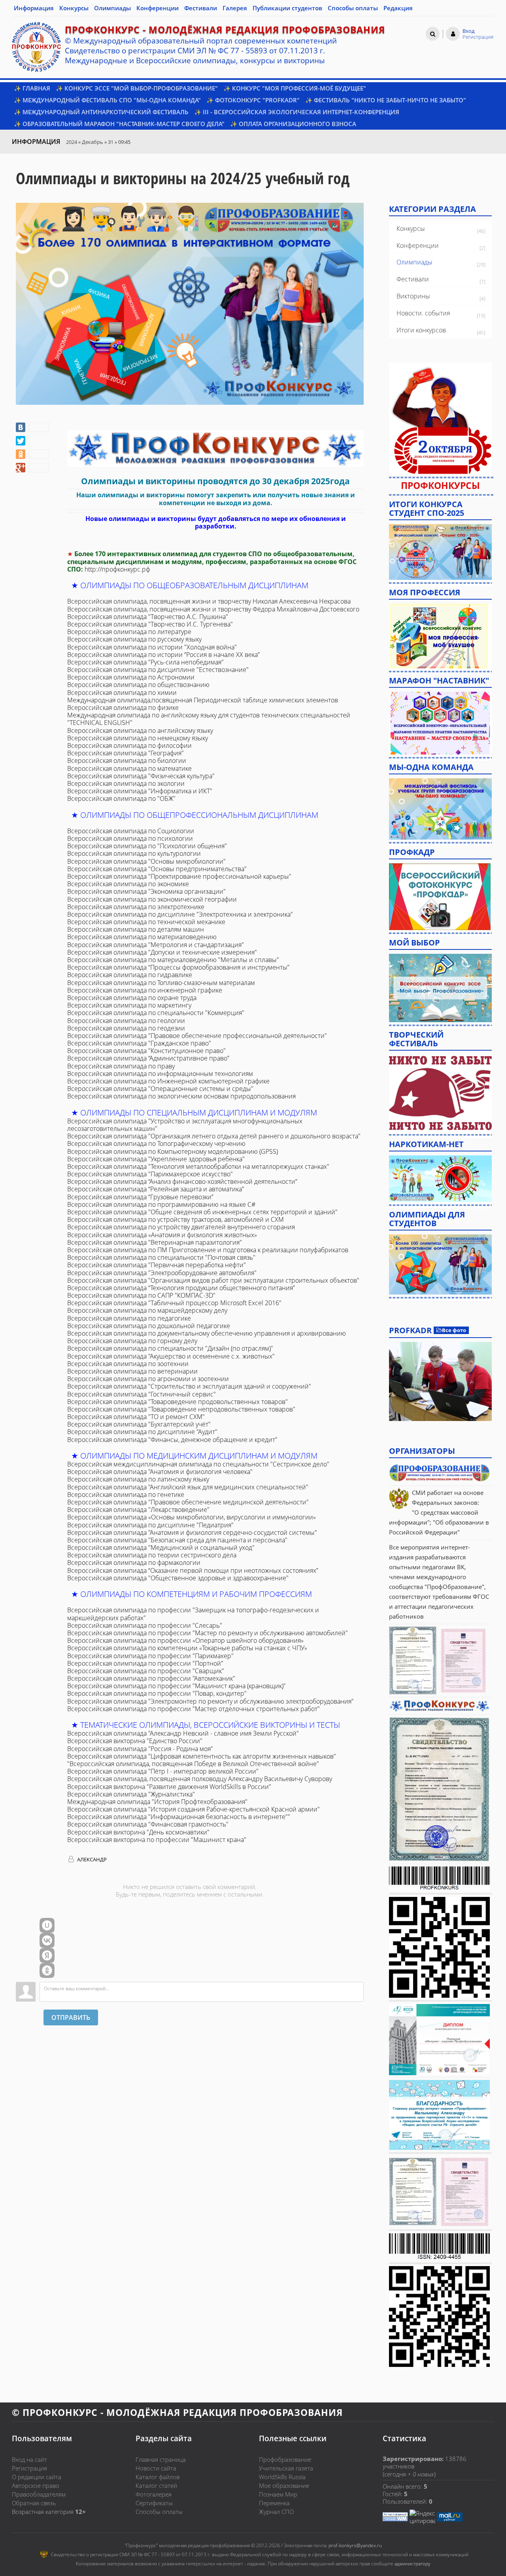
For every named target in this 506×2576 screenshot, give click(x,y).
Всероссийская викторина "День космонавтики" (138, 1832)
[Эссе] (440, 987)
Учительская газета (286, 2468)
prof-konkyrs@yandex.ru (355, 2545)
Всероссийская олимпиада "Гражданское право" (139, 1043)
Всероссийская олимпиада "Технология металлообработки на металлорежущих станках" (198, 1166)
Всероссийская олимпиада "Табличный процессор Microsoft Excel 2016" (174, 1303)
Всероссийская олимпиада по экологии (126, 783)
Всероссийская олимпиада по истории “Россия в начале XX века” (163, 655)
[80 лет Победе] (440, 1093)
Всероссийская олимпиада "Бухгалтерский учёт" (139, 1424)
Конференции (418, 245)
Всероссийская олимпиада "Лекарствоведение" (138, 1510)
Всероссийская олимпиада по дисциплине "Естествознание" (158, 670)
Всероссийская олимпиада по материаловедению (142, 937)
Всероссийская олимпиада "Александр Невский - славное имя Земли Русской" (183, 1733)
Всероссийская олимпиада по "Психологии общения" (147, 846)
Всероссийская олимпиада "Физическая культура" (141, 776)
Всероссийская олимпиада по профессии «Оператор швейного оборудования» (185, 1640)
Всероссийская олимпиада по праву (121, 1066)
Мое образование (284, 2485)
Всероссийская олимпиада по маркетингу (129, 1005)
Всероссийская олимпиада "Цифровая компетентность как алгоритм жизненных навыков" (202, 1756)
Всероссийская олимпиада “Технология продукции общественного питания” (181, 1288)
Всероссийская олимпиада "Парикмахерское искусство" (150, 1174)
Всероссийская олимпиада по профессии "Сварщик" (146, 1671)
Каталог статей (156, 2485)
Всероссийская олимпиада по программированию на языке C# (161, 1204)
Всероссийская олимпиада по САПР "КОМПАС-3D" (141, 1295)
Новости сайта (156, 2468)
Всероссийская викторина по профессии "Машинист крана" (157, 1840)
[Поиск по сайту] (433, 34)
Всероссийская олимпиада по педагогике (129, 1318)
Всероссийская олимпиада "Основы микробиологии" (146, 861)
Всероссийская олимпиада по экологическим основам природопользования (181, 1096)
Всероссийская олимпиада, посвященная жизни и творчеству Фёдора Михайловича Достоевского (213, 609)
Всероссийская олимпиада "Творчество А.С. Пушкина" (148, 617)
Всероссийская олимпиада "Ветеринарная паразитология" (155, 1242)
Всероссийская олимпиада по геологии (126, 1021)
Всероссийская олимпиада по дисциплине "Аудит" (142, 1432)
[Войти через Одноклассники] (47, 1970)
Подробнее (440, 1381)
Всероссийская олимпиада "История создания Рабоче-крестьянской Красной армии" (194, 1809)
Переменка (274, 2503)
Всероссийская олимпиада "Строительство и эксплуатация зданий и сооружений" (189, 1386)
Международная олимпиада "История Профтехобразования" (157, 1802)
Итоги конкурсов (421, 330)
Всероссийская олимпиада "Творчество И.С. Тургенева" (150, 624)
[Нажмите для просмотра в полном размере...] (215, 448)
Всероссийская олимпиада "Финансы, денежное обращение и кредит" (172, 1440)
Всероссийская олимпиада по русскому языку (134, 639)
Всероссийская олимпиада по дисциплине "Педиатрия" (150, 1525)
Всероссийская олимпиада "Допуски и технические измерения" (162, 952)
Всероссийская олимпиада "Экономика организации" (146, 891)
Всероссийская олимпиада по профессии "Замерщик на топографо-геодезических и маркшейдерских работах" (193, 1614)
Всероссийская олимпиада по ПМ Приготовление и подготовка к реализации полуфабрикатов (208, 1250)
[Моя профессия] (438, 635)
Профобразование (285, 2459)
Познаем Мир (278, 2494)
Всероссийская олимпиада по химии (122, 693)
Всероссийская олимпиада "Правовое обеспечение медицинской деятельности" (188, 1502)
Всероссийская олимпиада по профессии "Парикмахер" (150, 1656)
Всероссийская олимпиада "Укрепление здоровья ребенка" (156, 1159)
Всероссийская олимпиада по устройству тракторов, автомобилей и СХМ (176, 1219)
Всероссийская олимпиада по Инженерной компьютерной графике (168, 1081)
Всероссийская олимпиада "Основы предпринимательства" (157, 869)
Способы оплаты (159, 2512)
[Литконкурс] (440, 1264)
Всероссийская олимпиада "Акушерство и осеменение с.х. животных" (171, 1356)
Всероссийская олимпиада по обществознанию (138, 685)
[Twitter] (21, 441)
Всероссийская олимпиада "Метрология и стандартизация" (156, 945)
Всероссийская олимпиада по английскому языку (140, 730)
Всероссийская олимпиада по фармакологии (134, 1563)
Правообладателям (39, 2494)
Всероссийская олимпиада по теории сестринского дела (152, 1555)
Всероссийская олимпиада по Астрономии (131, 677)
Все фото (454, 1330)
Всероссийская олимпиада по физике (123, 708)
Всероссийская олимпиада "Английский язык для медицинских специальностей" (188, 1487)
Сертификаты (154, 2503)
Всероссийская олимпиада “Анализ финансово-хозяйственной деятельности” (182, 1181)
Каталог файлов (158, 2477)
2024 (72, 142)
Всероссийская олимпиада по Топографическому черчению (156, 1144)
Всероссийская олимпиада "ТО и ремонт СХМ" (136, 1417)
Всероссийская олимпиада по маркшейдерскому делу (147, 1310)
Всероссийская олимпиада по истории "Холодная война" (152, 647)
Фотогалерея (154, 2494)
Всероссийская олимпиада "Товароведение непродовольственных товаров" (181, 1409)
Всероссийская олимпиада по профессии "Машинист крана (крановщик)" (177, 1686)
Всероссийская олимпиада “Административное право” (148, 1058)
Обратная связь (34, 2503)
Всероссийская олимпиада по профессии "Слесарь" (145, 1625)
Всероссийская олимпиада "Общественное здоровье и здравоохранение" (178, 1578)
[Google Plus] (32, 468)
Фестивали (413, 279)
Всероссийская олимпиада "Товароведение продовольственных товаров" (177, 1402)
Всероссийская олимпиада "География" (126, 753)
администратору (413, 2564)
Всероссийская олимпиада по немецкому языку (138, 738)
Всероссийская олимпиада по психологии (130, 838)
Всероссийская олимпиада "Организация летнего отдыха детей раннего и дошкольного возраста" (214, 1136)
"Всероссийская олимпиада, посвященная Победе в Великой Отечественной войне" (193, 1764)
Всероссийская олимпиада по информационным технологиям (160, 1074)
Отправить (71, 2017)
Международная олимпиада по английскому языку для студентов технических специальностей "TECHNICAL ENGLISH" (209, 719)
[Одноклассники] (32, 454)
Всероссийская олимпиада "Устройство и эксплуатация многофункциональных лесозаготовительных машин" (185, 1125)
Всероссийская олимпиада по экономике (128, 884)
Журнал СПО (276, 2512)
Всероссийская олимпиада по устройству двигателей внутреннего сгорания (181, 1227)
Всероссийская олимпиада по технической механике (146, 922)
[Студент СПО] (440, 551)
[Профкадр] (440, 896)
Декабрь (93, 142)
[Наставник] (440, 723)
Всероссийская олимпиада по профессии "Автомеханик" (151, 1678)
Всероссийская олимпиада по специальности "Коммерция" (156, 1013)
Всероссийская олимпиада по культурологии (134, 853)
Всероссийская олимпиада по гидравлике (130, 975)
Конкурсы (411, 228)
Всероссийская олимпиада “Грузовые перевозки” (140, 1197)
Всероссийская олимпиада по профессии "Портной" (145, 1663)
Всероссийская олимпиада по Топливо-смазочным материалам (161, 983)
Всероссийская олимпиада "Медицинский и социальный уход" (161, 1547)
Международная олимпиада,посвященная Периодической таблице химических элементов (203, 700)
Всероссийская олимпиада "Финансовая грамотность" (148, 1824)
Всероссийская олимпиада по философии (129, 745)
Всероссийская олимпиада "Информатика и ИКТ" (140, 791)
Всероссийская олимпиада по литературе (129, 632)
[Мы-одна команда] (440, 808)
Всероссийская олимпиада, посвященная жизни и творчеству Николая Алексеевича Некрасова (209, 601)
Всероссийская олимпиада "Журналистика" (131, 1794)
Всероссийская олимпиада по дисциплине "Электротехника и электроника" (180, 914)
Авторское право (36, 2485)
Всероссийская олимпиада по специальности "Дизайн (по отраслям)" (170, 1348)
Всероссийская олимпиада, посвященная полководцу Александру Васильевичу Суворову (200, 1779)
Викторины (413, 296)
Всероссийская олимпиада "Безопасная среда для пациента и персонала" (177, 1540)
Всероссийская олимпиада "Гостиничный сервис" (142, 1394)
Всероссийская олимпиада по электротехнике (136, 907)
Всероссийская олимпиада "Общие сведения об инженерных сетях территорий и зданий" (202, 1212)
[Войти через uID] (47, 1925)
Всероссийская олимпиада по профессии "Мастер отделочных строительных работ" (194, 1709)
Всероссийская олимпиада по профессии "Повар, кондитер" (157, 1693)
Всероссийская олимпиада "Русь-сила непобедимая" (145, 662)
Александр (91, 1859)
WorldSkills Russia (282, 2477)
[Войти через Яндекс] (47, 1955)
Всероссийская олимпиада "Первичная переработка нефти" (157, 1265)
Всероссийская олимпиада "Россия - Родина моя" (140, 1749)
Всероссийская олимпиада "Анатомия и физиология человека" (160, 1472)
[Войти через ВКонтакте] (47, 1940)
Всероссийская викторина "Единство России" (135, 1741)
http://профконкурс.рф (117, 569)
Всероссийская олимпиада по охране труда (132, 998)
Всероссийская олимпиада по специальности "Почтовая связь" (161, 1257)
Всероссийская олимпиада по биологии (127, 761)
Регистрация (29, 2468)
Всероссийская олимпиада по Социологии (131, 831)
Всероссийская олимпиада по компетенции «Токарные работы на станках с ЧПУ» (187, 1648)
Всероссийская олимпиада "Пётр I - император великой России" (163, 1771)
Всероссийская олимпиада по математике (129, 768)
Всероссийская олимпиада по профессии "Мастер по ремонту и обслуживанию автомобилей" (208, 1633)
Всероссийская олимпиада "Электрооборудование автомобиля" (162, 1273)
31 (111, 142)
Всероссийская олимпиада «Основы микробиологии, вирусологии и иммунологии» (192, 1517)
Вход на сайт (29, 2459)
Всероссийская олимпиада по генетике (126, 1495)
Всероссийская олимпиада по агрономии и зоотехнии (148, 1379)
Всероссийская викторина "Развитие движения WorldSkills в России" (169, 1787)
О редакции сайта (37, 2477)
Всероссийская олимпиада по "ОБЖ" (121, 798)
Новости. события (423, 313)
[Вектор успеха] (440, 1178)
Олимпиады (414, 262)
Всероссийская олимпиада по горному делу (132, 1341)
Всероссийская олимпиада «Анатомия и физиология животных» (162, 1235)
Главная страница (161, 2459)
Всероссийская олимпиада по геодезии (126, 1028)
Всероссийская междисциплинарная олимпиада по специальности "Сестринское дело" (198, 1464)
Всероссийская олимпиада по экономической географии (152, 899)
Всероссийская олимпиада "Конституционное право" (146, 1051)
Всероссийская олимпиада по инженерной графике (145, 990)
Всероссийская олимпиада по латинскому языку (138, 1479)
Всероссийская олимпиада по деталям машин (136, 929)
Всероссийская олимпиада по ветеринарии (132, 1371)
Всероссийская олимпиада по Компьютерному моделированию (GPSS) (173, 1151)
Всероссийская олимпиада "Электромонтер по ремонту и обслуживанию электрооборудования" (211, 1701)
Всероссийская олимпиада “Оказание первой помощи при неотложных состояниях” (193, 1570)
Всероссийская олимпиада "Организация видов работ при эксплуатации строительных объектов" (213, 1280)
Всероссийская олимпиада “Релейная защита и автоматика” (156, 1189)
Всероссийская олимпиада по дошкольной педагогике (149, 1326)
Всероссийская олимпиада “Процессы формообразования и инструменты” (178, 967)
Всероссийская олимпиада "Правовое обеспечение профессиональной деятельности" (197, 1036)
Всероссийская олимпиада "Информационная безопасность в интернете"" (179, 1817)
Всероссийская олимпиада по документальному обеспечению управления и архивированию (207, 1333)
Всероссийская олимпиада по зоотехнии (128, 1364)
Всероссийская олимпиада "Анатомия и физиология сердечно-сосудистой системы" (192, 1532)
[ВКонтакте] (32, 427)
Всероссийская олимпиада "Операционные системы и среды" (160, 1089)
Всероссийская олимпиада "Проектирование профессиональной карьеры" (179, 876)
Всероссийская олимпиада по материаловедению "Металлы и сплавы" (173, 960)
